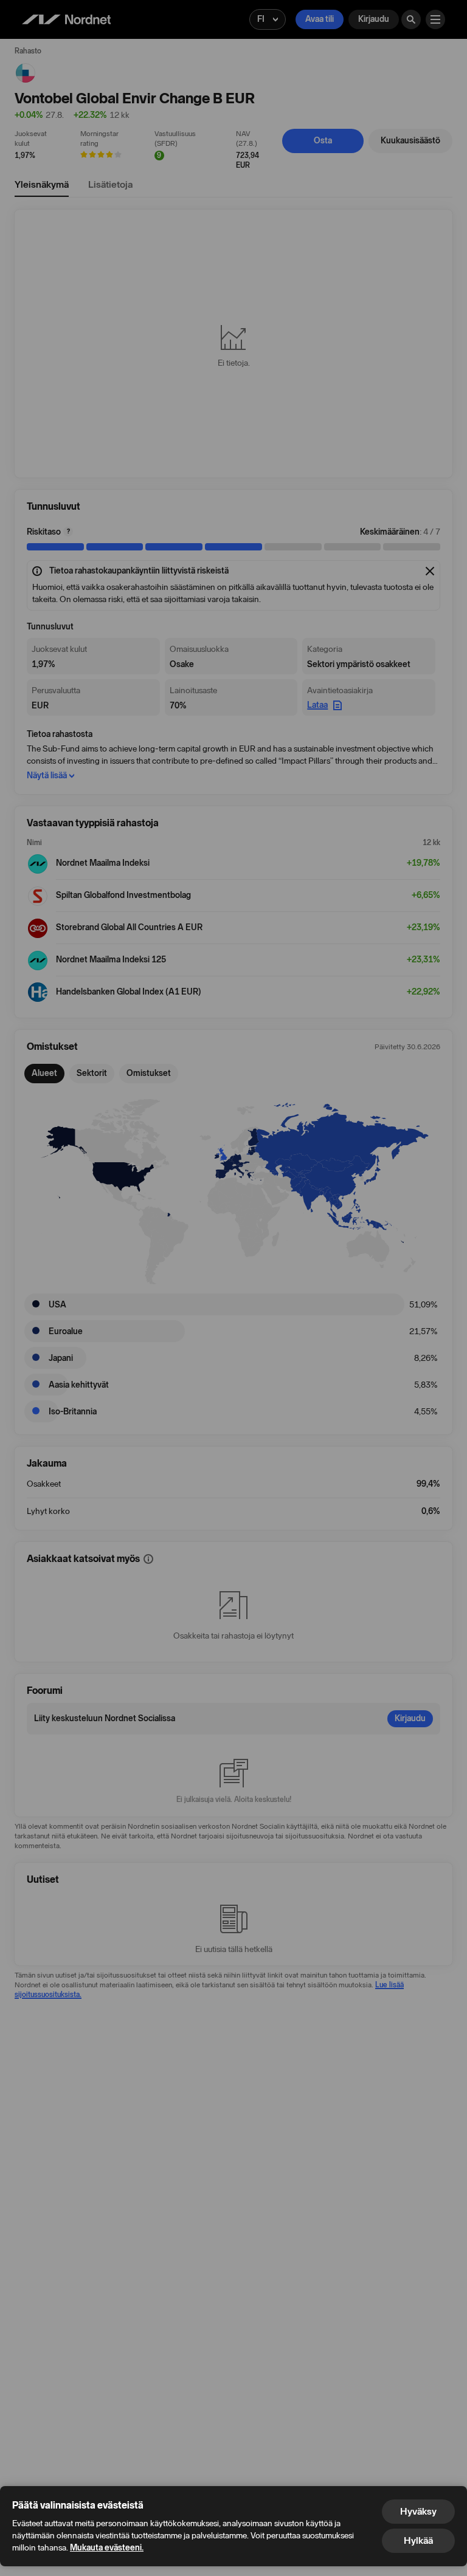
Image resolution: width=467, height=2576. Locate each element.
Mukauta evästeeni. (107, 2548)
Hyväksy (418, 2511)
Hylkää (418, 2540)
